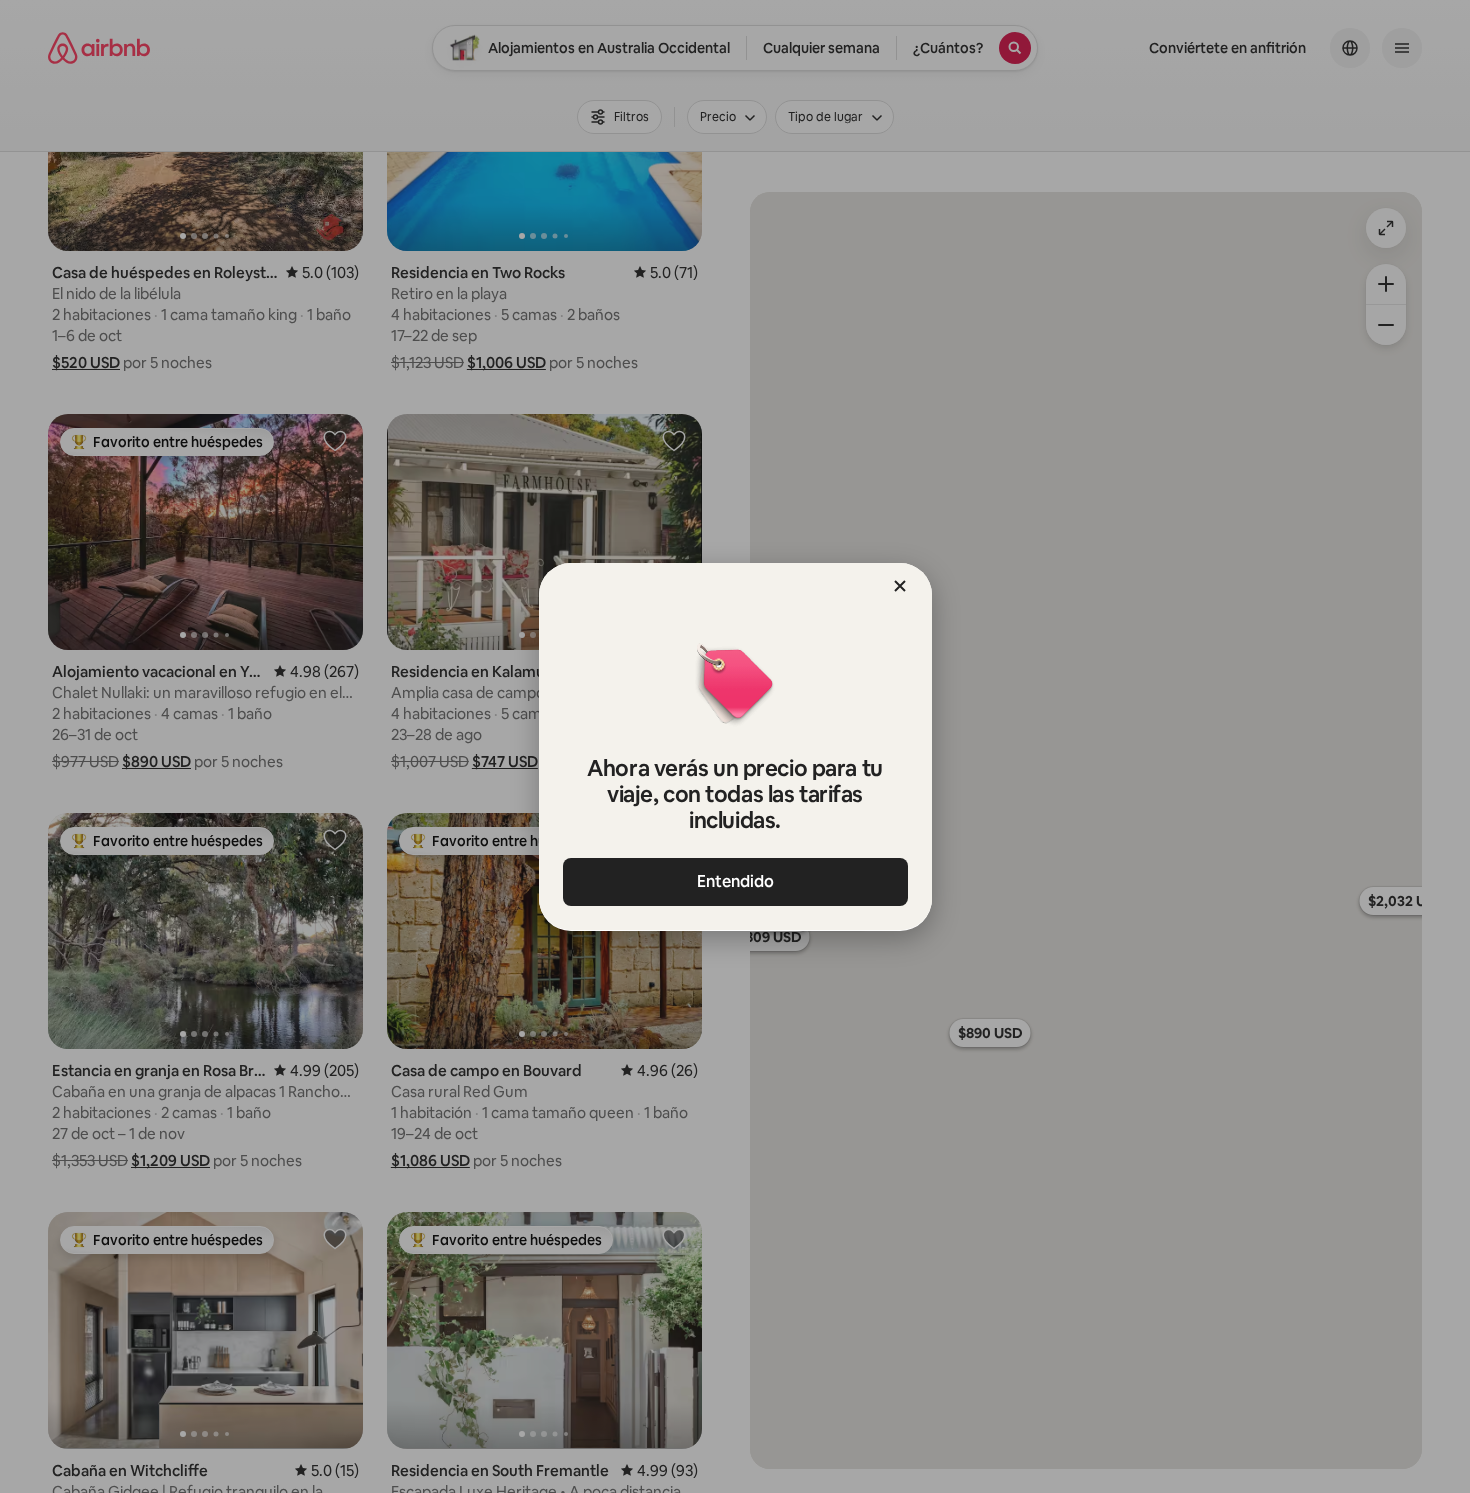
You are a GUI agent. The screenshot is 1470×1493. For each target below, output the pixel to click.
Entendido (735, 881)
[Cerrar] (900, 586)
